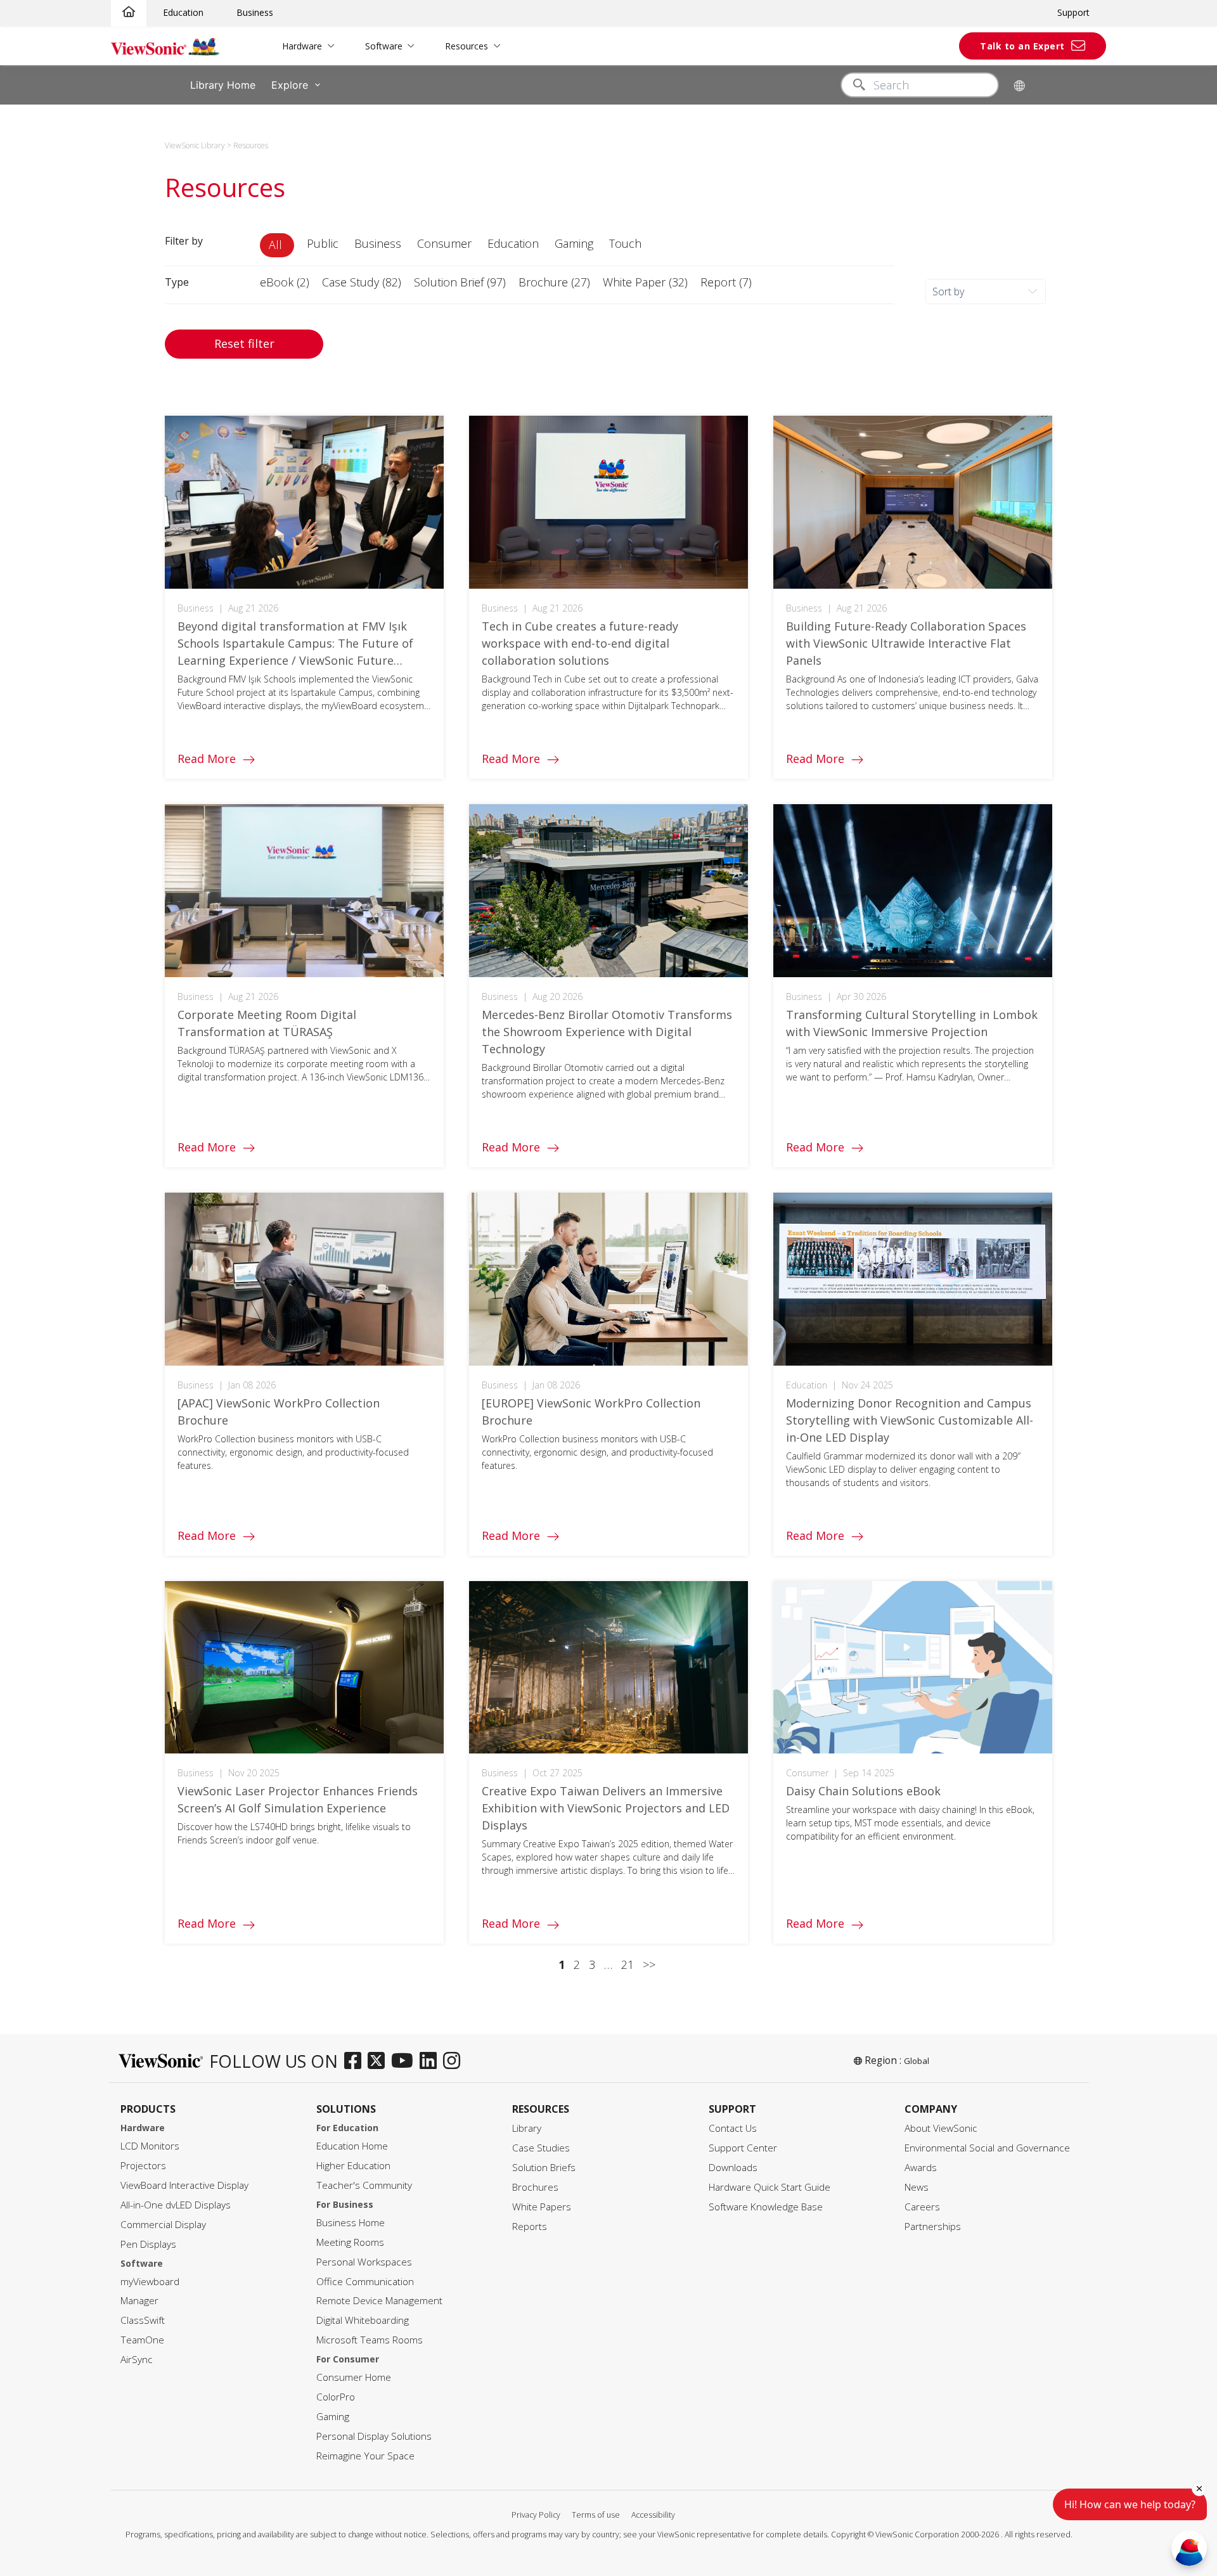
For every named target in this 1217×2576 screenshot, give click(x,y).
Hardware (302, 46)
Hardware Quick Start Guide (769, 2187)
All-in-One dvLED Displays (176, 2205)
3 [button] (592, 1964)
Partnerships (933, 2227)
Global (917, 2061)
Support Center (743, 2148)
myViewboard (150, 2282)
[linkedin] (431, 2061)
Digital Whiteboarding (363, 2320)
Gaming (333, 2417)
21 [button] (628, 1964)
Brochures (535, 2187)
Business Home (351, 2223)
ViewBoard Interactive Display (184, 2185)
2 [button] (577, 1964)
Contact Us (733, 2128)
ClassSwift (143, 2320)
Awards (921, 2168)
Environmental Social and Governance (987, 2148)
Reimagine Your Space (365, 2456)
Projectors (143, 2166)
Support (1073, 12)
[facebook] (356, 2061)
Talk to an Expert (1022, 46)
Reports (530, 2227)
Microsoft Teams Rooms (370, 2340)
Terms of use (596, 2515)
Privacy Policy (536, 2515)
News (917, 2187)
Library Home (223, 85)
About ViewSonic (941, 2128)
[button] (277, 245)
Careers (922, 2207)
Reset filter (244, 343)
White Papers (542, 2207)
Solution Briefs (544, 2168)
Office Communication (365, 2282)
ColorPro (336, 2397)
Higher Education (353, 2166)
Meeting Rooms (350, 2242)
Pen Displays (148, 2244)
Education (183, 12)
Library (527, 2128)
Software (384, 46)
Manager (139, 2301)
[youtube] (405, 2061)
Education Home (352, 2146)
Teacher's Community (364, 2185)
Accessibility (653, 2515)
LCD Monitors (150, 2146)
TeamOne (142, 2340)
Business (255, 12)
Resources (467, 46)
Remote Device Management (379, 2301)
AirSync (137, 2360)
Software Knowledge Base (766, 2207)
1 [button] (562, 1964)
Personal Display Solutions (374, 2436)
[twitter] (379, 2061)
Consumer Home (354, 2377)
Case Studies (541, 2148)
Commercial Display (163, 2225)
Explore (290, 85)
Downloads (733, 2168)
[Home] (129, 12)
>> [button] (649, 1964)
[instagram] (455, 2061)
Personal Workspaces (364, 2262)
